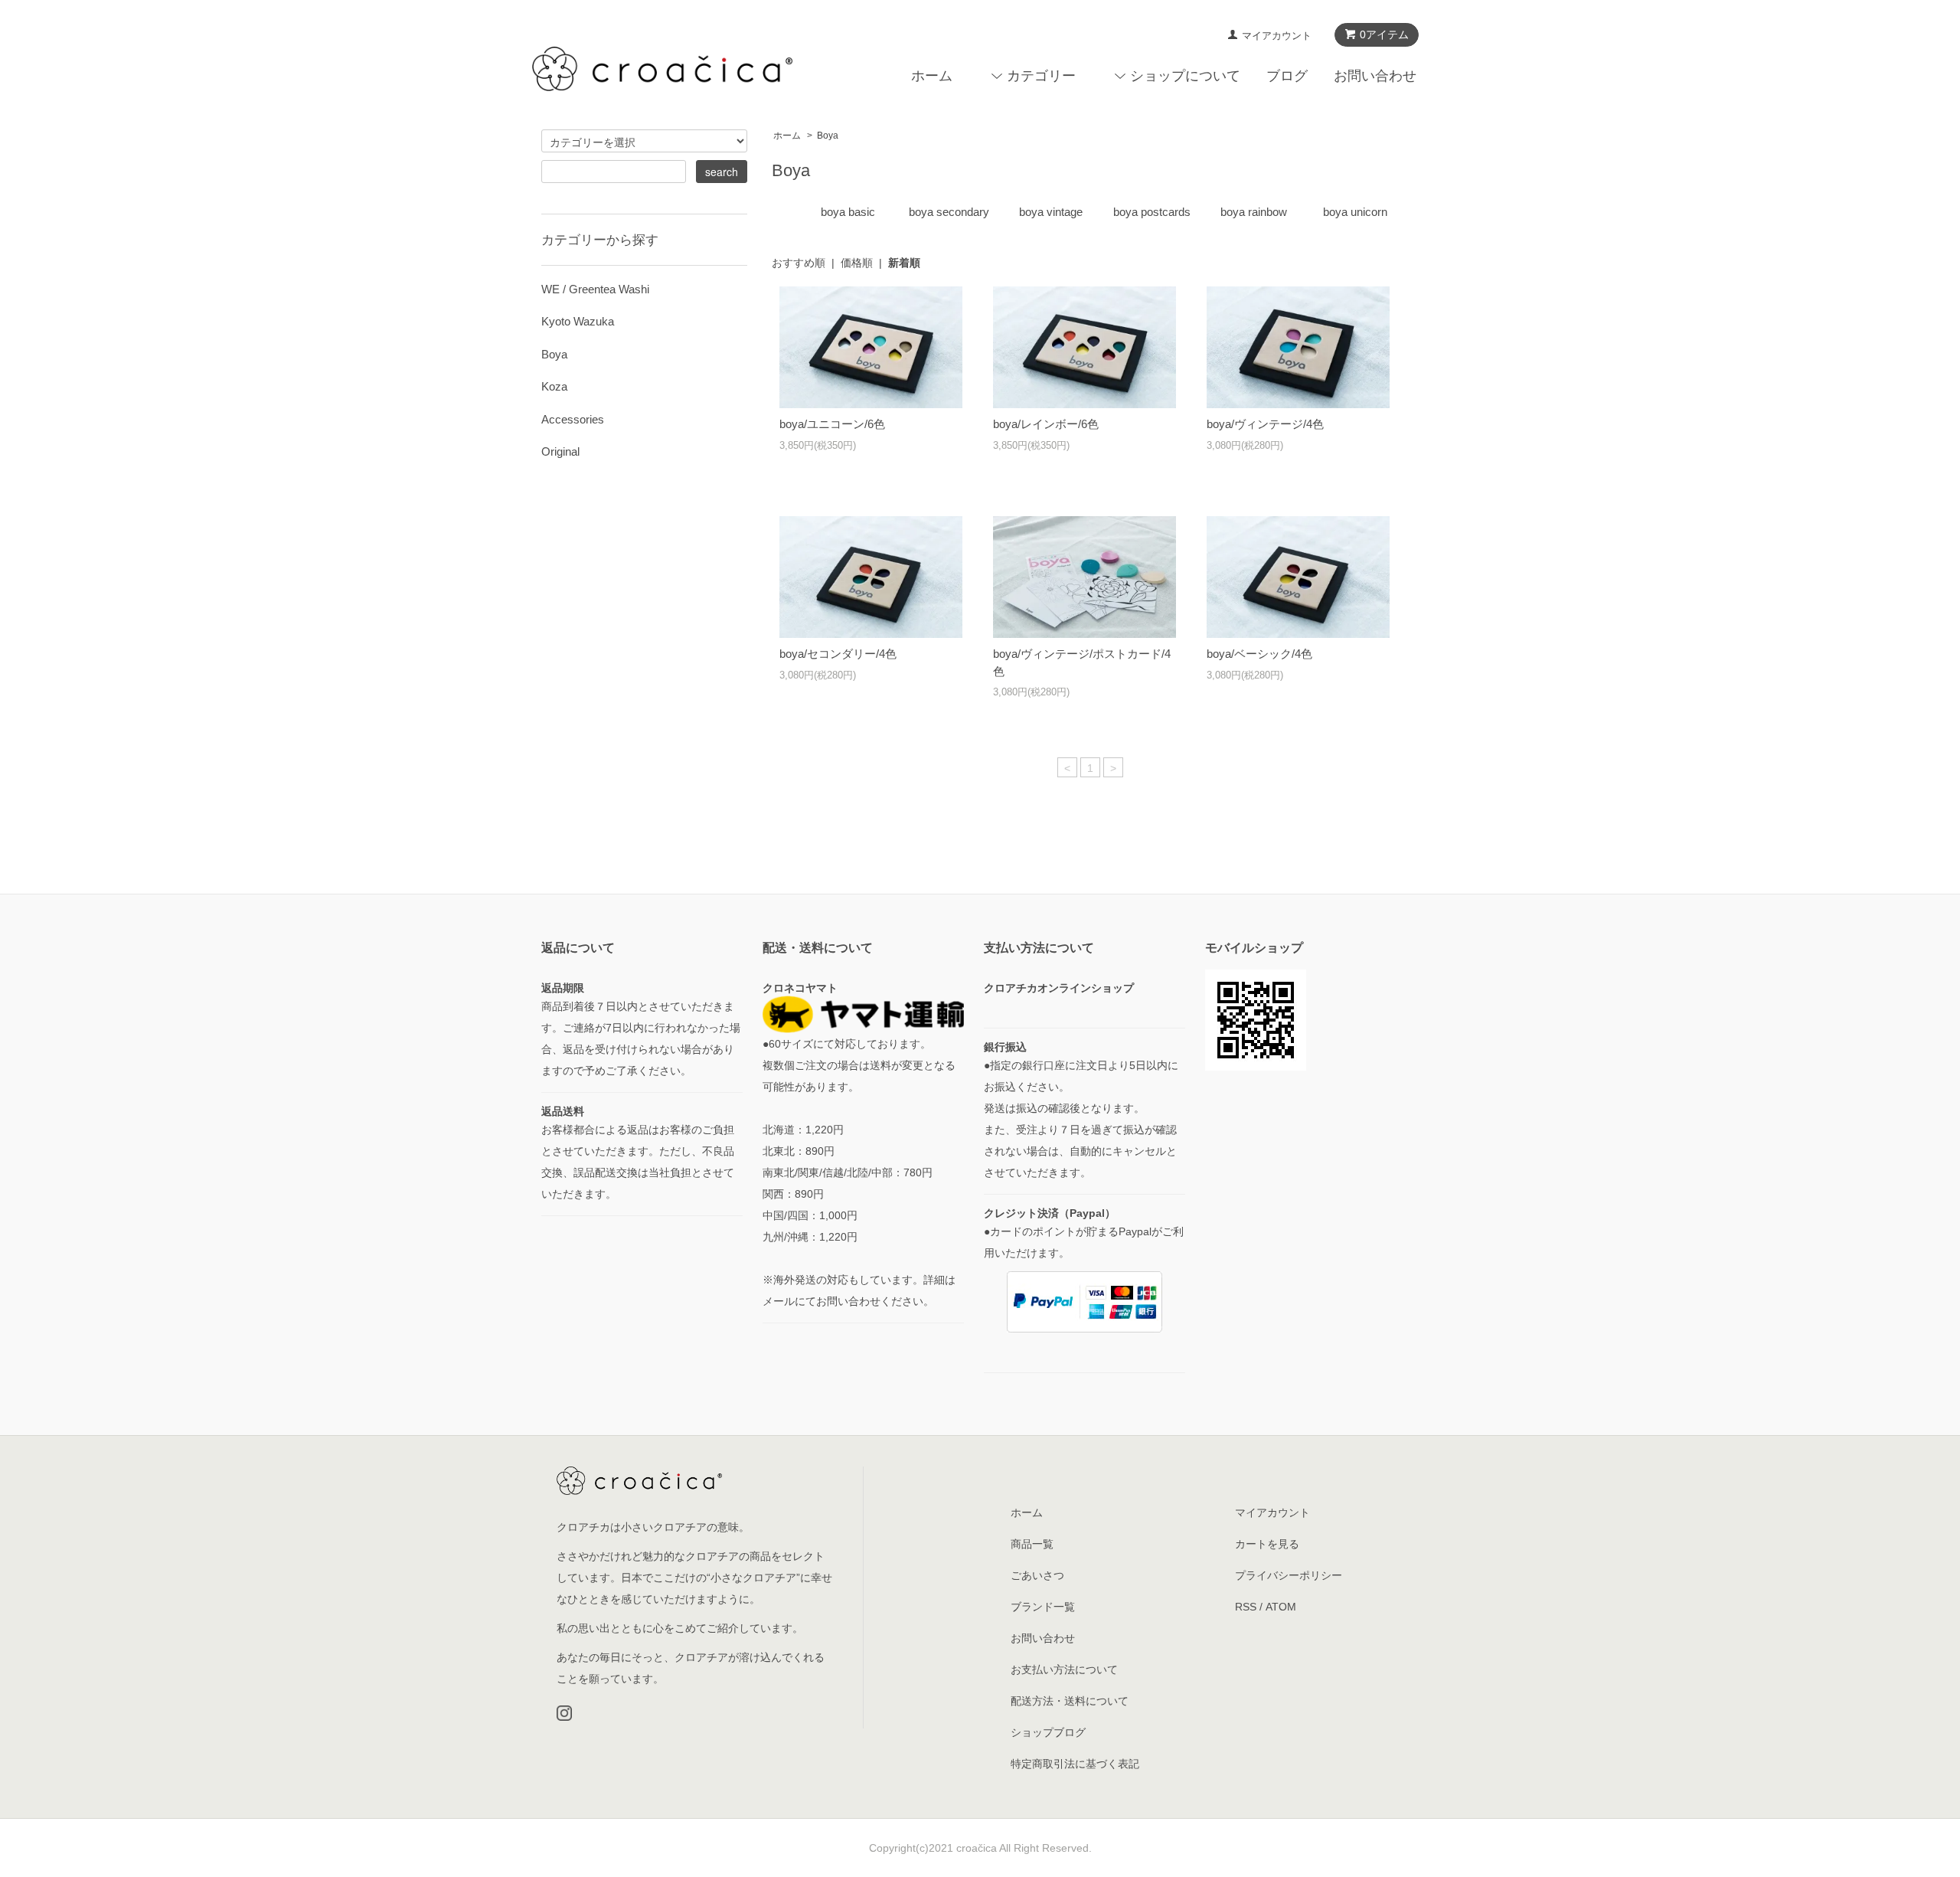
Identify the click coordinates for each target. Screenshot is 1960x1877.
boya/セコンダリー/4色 (838, 654)
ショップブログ (1048, 1732)
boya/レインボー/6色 (1046, 424)
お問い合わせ (1375, 76)
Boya (828, 136)
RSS (1246, 1607)
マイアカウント (1277, 36)
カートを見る (1267, 1544)
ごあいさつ (1037, 1575)
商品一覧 (1032, 1544)
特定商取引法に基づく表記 (1075, 1764)
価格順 (857, 263)
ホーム (932, 76)
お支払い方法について (1064, 1669)
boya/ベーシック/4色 (1259, 654)
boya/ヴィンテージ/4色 (1265, 424)
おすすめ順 (799, 263)
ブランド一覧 (1043, 1607)
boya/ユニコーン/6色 (832, 424)
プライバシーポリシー (1289, 1575)
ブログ (1287, 76)
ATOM (1281, 1607)
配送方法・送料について (1070, 1701)
